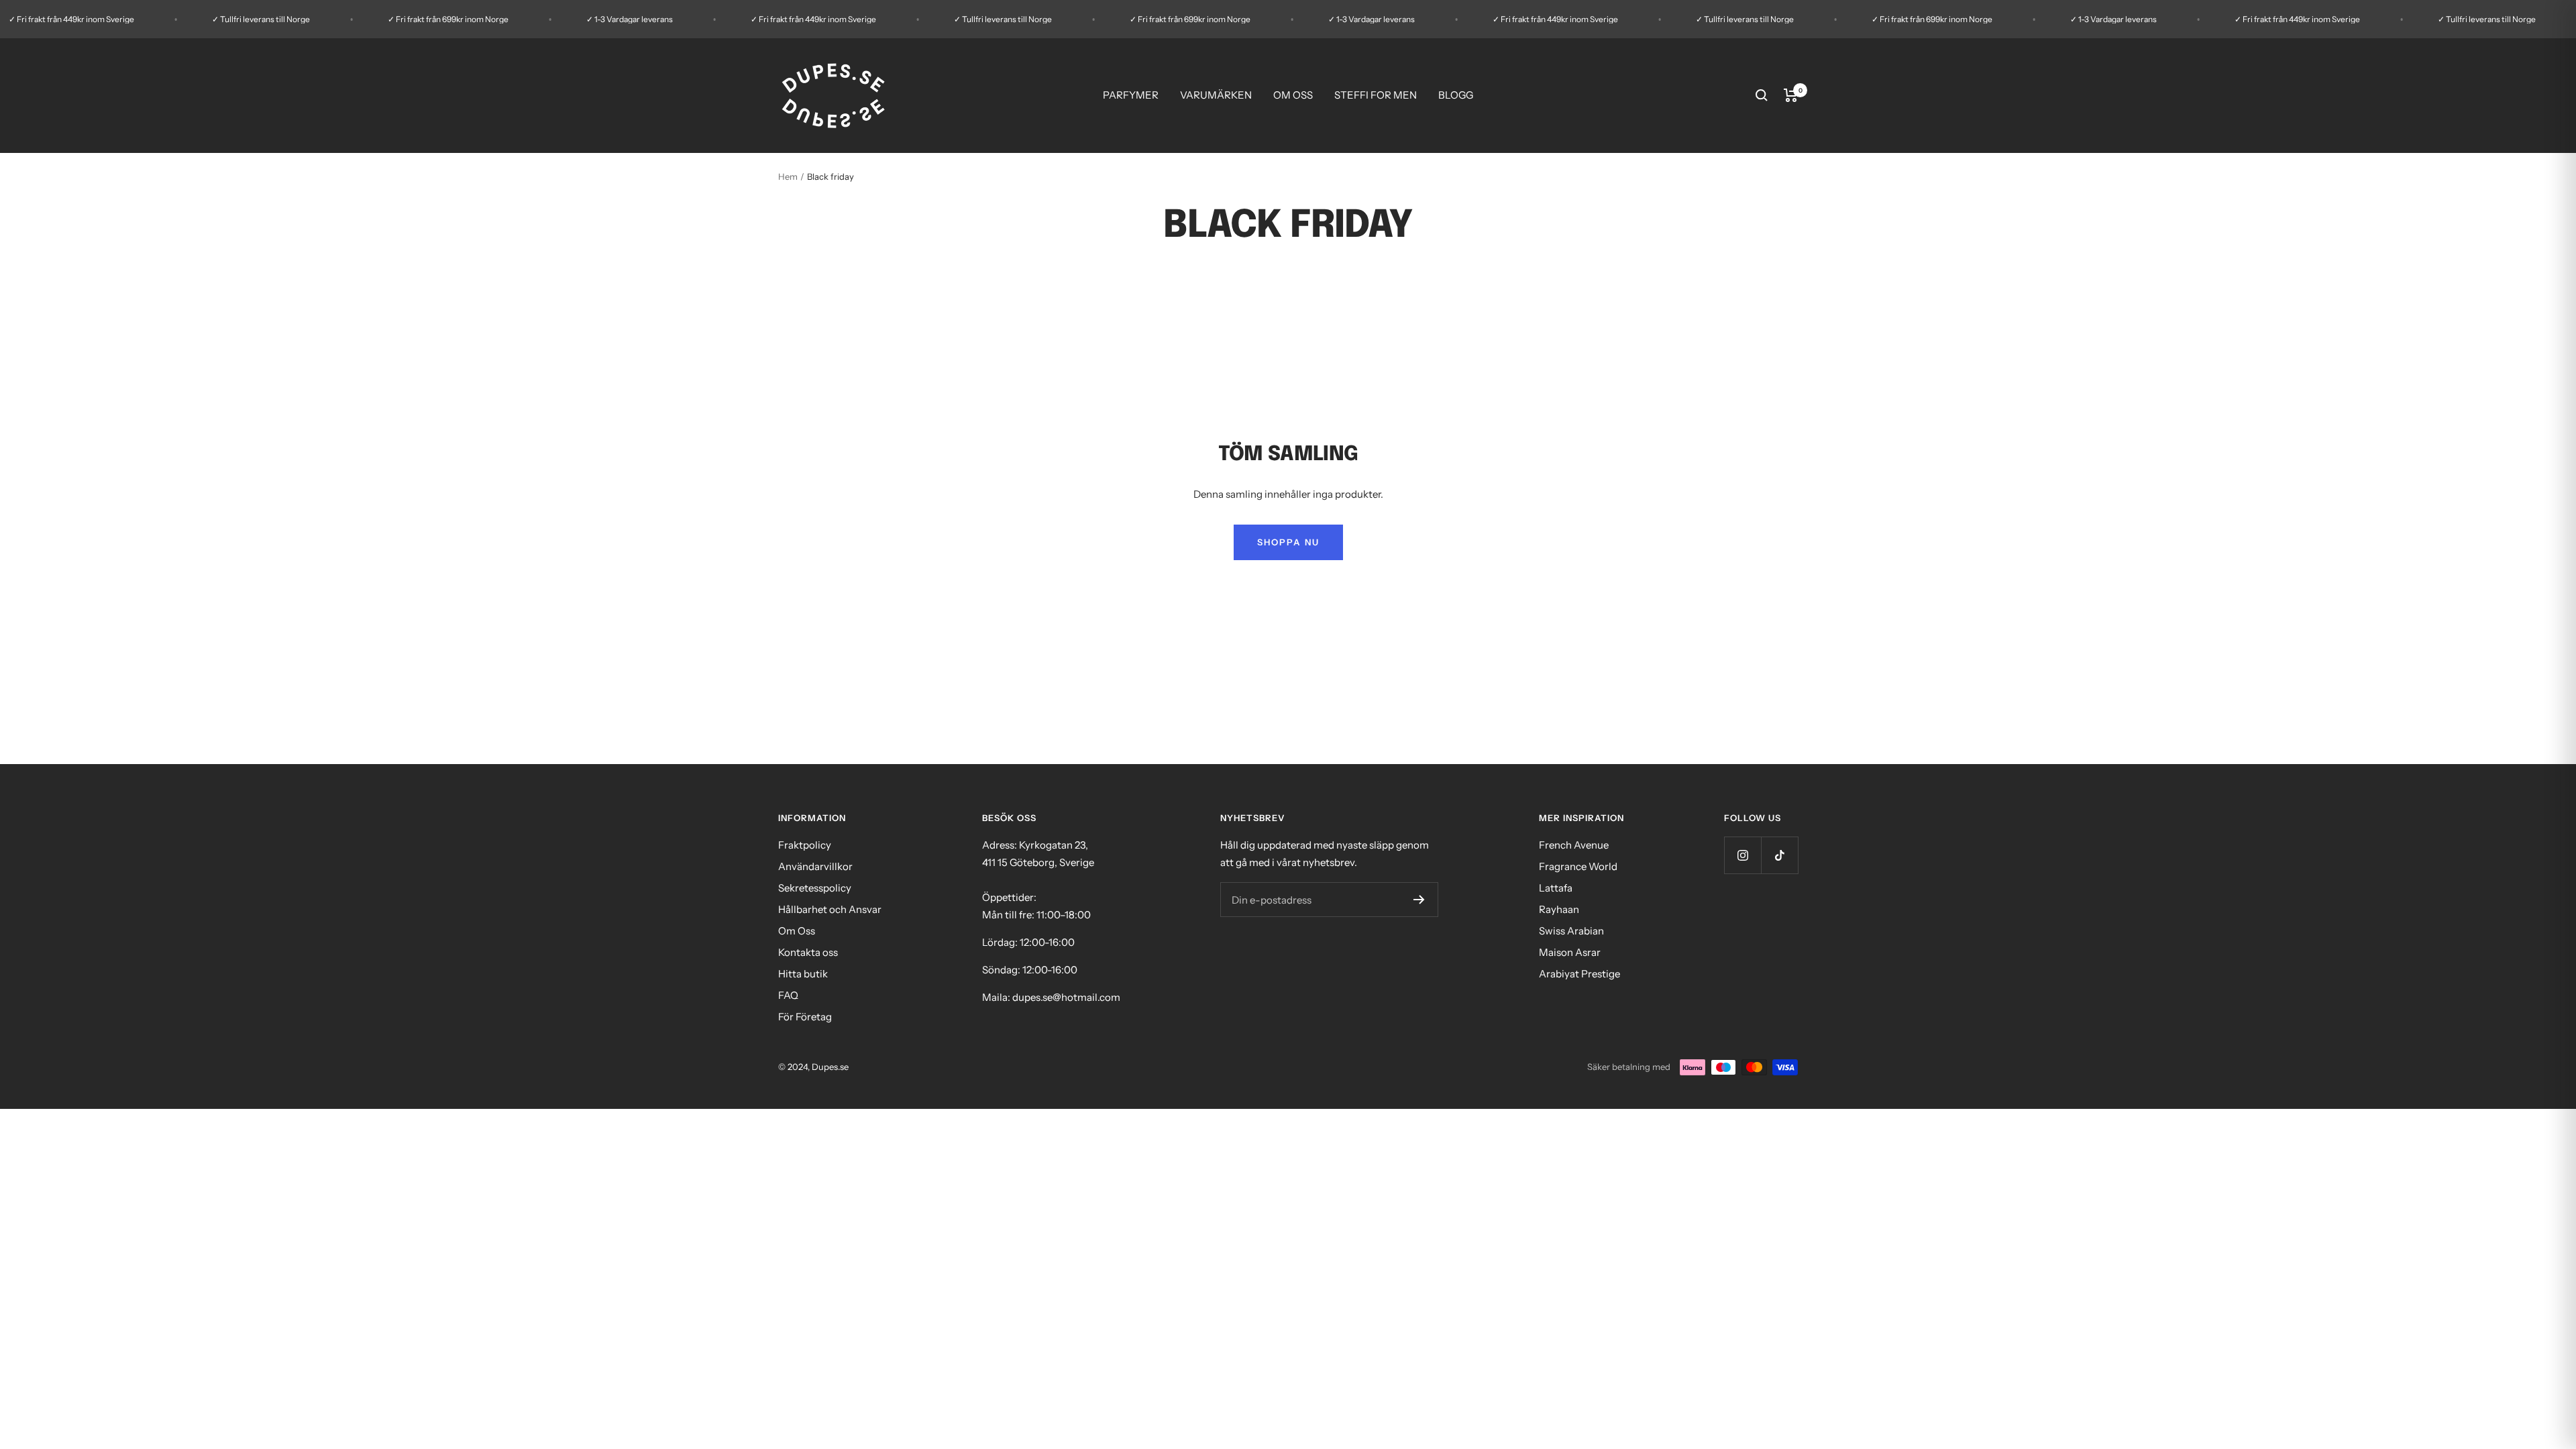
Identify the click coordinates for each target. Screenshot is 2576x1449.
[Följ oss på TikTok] (1779, 855)
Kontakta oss (808, 952)
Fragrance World (1578, 866)
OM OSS (1293, 95)
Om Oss (797, 931)
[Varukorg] (1791, 95)
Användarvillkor (815, 866)
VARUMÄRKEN (1216, 95)
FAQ (788, 995)
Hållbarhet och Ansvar (830, 909)
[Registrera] (1419, 900)
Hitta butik (803, 974)
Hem (788, 176)
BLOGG (1456, 95)
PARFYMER (1131, 95)
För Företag (805, 1017)
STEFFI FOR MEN (1376, 95)
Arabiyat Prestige (1579, 974)
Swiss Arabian (1571, 931)
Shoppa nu (1288, 542)
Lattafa (1556, 888)
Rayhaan (1559, 909)
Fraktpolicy (805, 845)
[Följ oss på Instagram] (1742, 855)
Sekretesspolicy (815, 888)
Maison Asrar (1570, 952)
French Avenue (1574, 845)
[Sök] (1762, 95)
